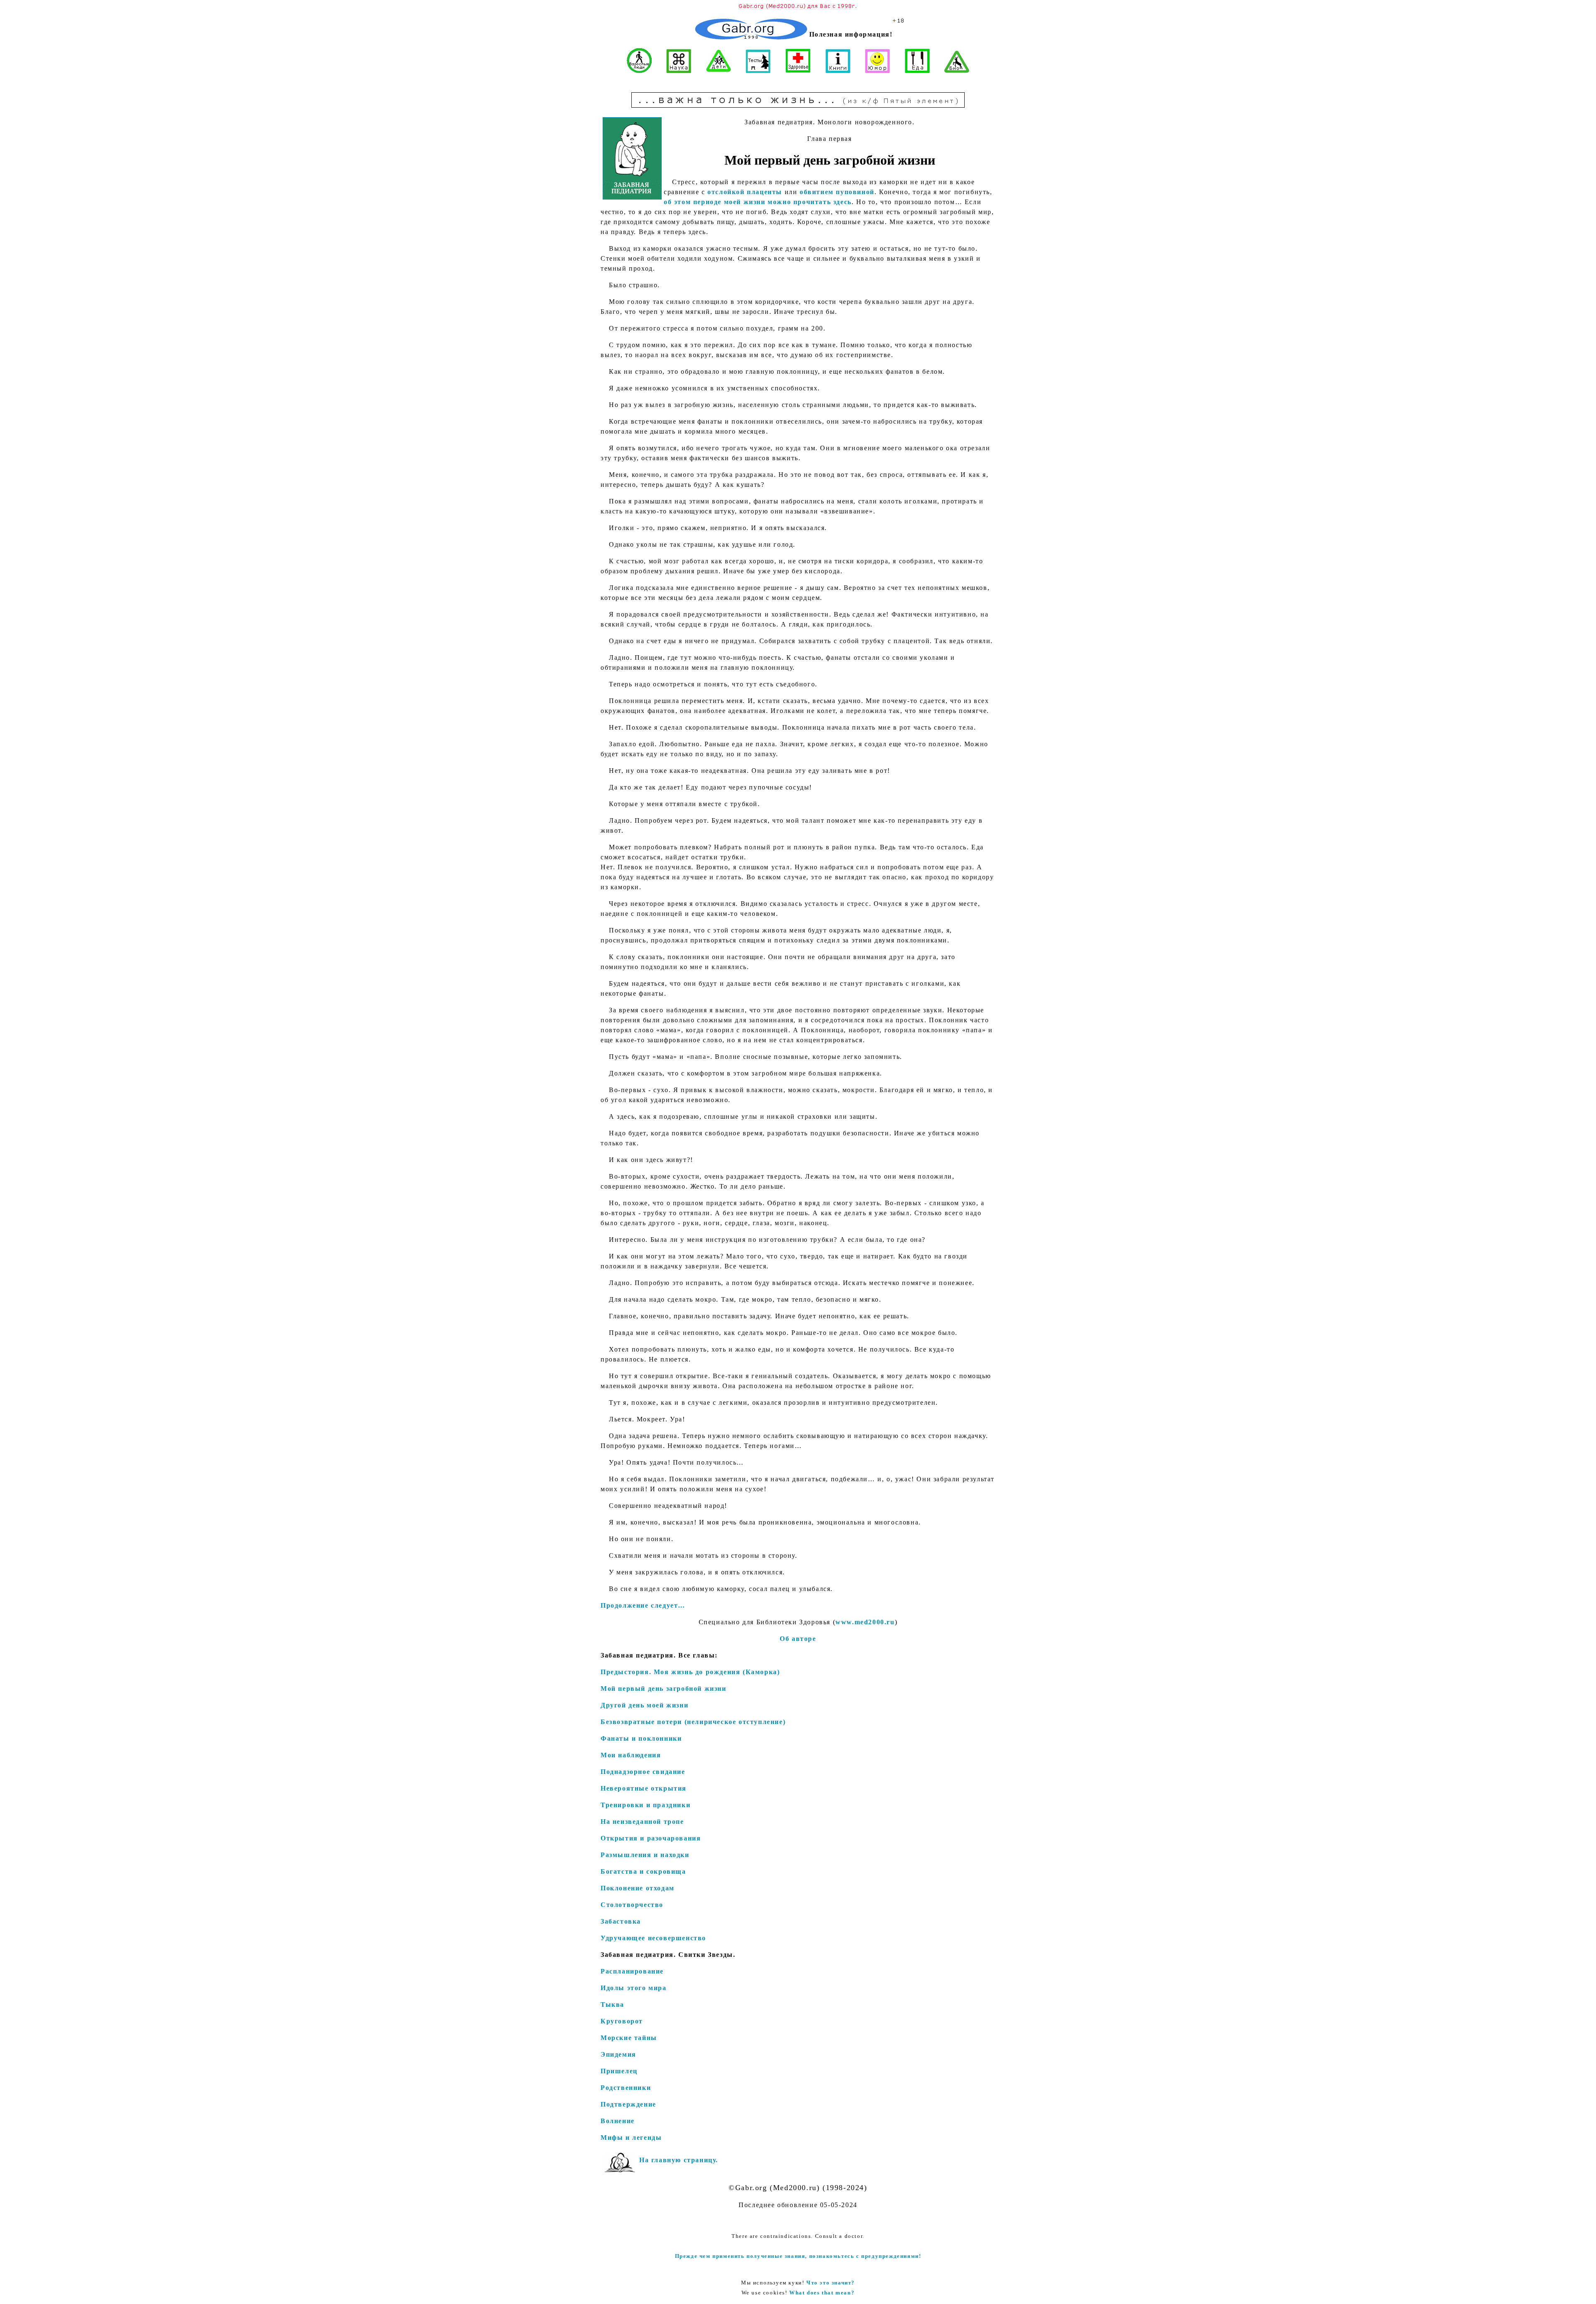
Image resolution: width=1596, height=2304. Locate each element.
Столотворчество (632, 1905)
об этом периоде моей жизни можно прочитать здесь (758, 202)
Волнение (618, 2121)
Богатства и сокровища (643, 1871)
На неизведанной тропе (642, 1822)
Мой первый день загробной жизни (664, 1689)
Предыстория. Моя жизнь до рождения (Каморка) (690, 1672)
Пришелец (619, 2071)
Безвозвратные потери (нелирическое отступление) (693, 1722)
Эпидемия (618, 2054)
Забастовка (621, 1921)
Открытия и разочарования (651, 1838)
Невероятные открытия (644, 1788)
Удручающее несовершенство (653, 1938)
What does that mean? (822, 2293)
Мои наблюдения (631, 1755)
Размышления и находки (645, 1855)
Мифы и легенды (631, 2137)
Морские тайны (629, 2038)
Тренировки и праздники (645, 1805)
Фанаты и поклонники (641, 1738)
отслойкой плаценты (745, 192)
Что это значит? (831, 2283)
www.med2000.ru (865, 1622)
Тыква (612, 2004)
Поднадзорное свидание (643, 1772)
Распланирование (632, 1971)
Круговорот (622, 2021)
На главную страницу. (679, 2160)
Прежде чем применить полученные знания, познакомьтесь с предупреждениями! (798, 2256)
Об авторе (798, 1639)
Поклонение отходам (638, 1888)
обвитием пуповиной (837, 192)
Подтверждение (628, 2104)
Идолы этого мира (634, 1988)
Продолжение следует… (643, 1605)
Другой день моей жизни (644, 1705)
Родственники (626, 2088)
